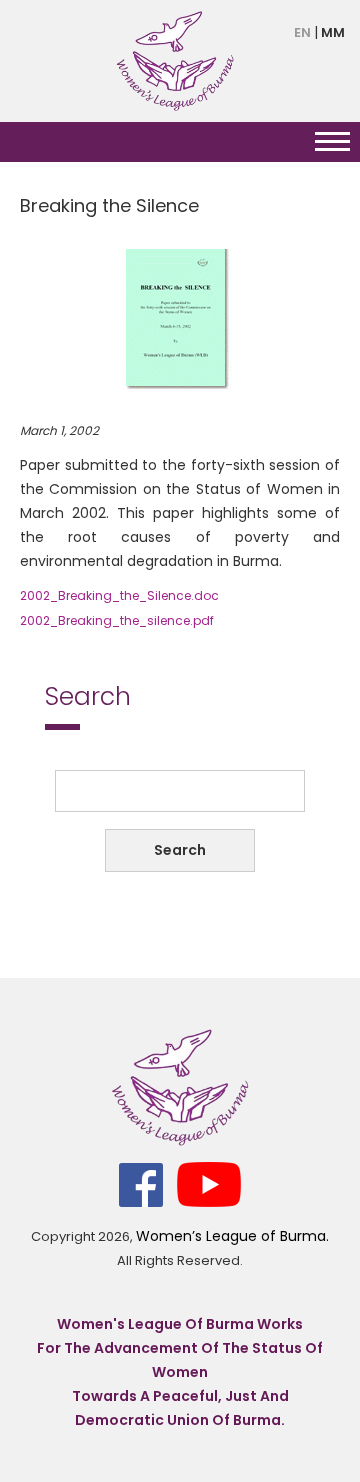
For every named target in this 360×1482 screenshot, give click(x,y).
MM (333, 32)
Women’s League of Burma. (232, 1236)
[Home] (175, 60)
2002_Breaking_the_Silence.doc (119, 595)
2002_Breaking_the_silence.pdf (117, 620)
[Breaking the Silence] (180, 318)
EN (302, 32)
